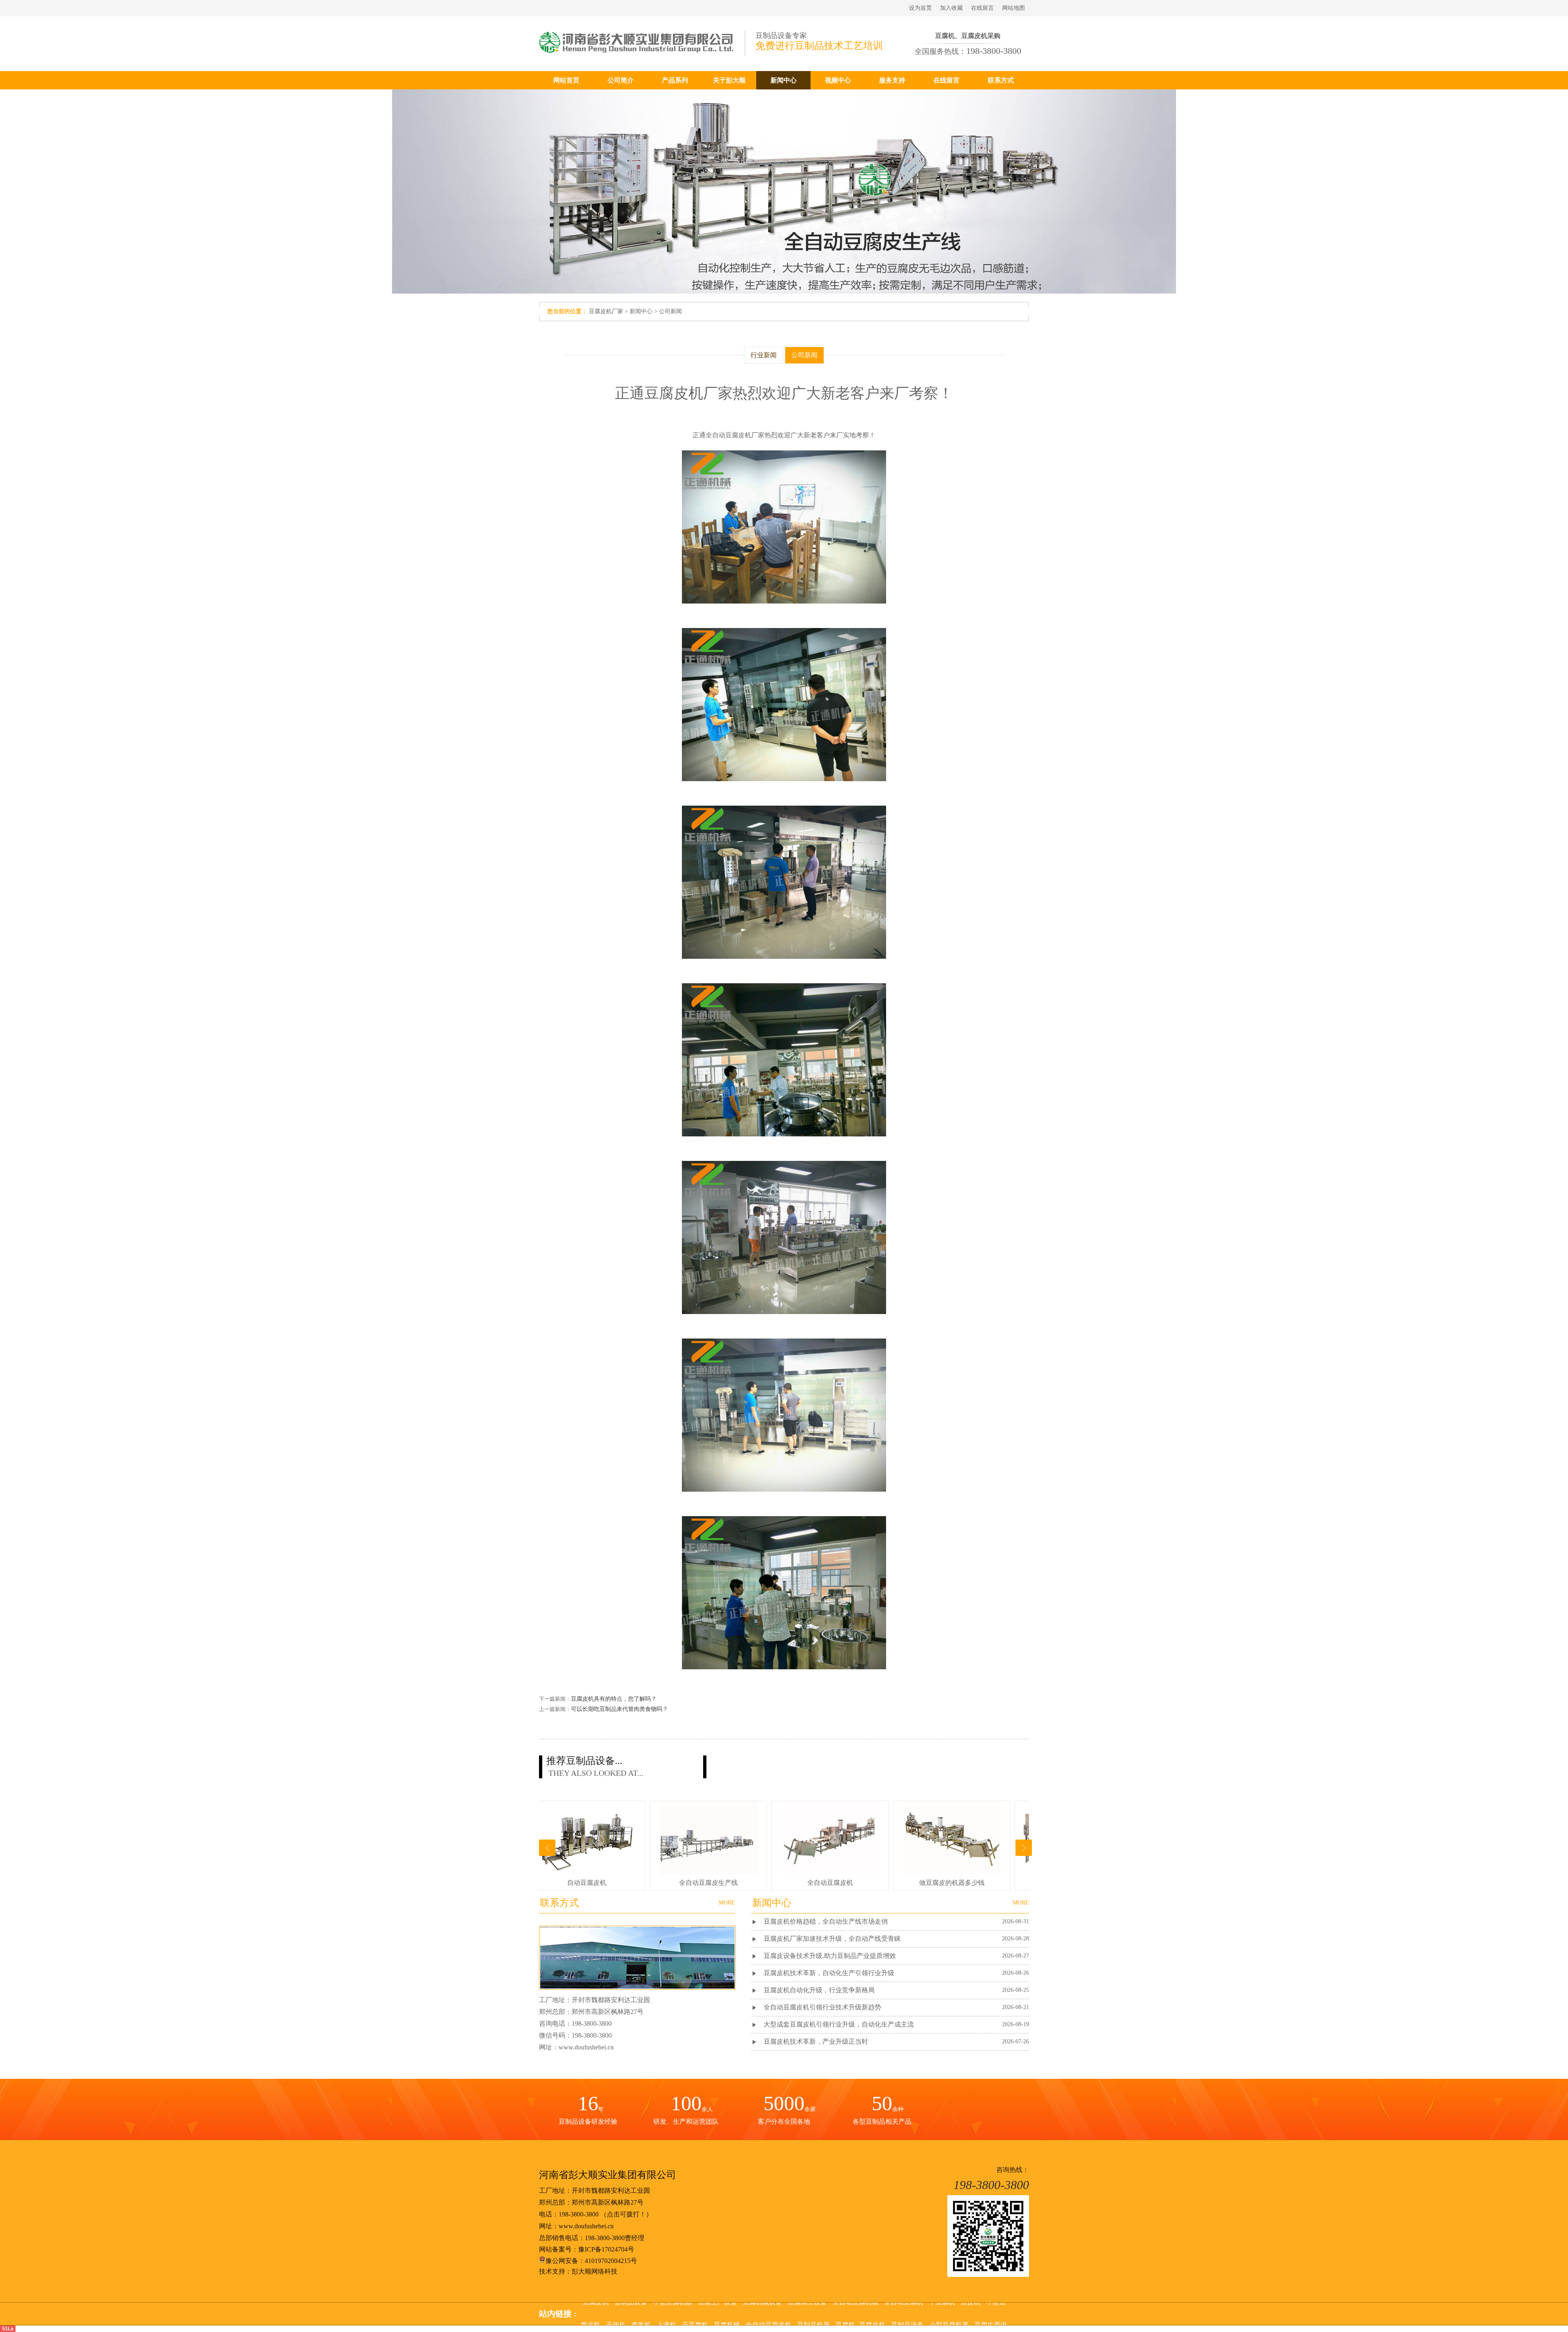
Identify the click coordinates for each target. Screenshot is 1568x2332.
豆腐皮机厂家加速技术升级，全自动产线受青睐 (832, 1939)
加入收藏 (951, 8)
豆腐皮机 (872, 2311)
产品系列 (675, 80)
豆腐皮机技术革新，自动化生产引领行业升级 (829, 1973)
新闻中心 (784, 80)
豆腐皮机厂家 (606, 311)
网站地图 (1013, 8)
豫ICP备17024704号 (606, 2249)
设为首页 (920, 8)
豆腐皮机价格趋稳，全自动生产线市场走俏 (826, 1921)
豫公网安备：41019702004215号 (591, 2261)
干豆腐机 (695, 2311)
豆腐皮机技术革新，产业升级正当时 (816, 2041)
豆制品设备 (907, 2311)
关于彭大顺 (729, 80)
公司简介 (621, 80)
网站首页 (566, 80)
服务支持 (892, 80)
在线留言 (982, 8)
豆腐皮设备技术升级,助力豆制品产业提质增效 (830, 1956)
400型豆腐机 (949, 1883)
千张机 (616, 2311)
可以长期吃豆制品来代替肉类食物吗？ (619, 1709)
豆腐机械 (727, 2311)
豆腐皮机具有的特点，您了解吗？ (614, 1699)
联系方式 (1001, 80)
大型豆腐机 (705, 1883)
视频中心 (838, 80)
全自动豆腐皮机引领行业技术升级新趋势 (822, 2007)
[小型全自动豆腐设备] (589, 1872)
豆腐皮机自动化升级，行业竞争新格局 (819, 1990)
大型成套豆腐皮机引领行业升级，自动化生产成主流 (839, 2024)
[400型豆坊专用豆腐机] (827, 1872)
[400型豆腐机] (949, 1872)
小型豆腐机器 (949, 2311)
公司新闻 (670, 311)
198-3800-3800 (579, 2214)
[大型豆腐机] (706, 1872)
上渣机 (666, 2311)
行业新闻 (764, 355)
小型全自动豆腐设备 (584, 1883)
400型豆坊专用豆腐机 (827, 1883)
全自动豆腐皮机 (768, 2311)
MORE (1021, 1903)
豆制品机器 (813, 2311)
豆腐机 (845, 2311)
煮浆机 (641, 2311)
